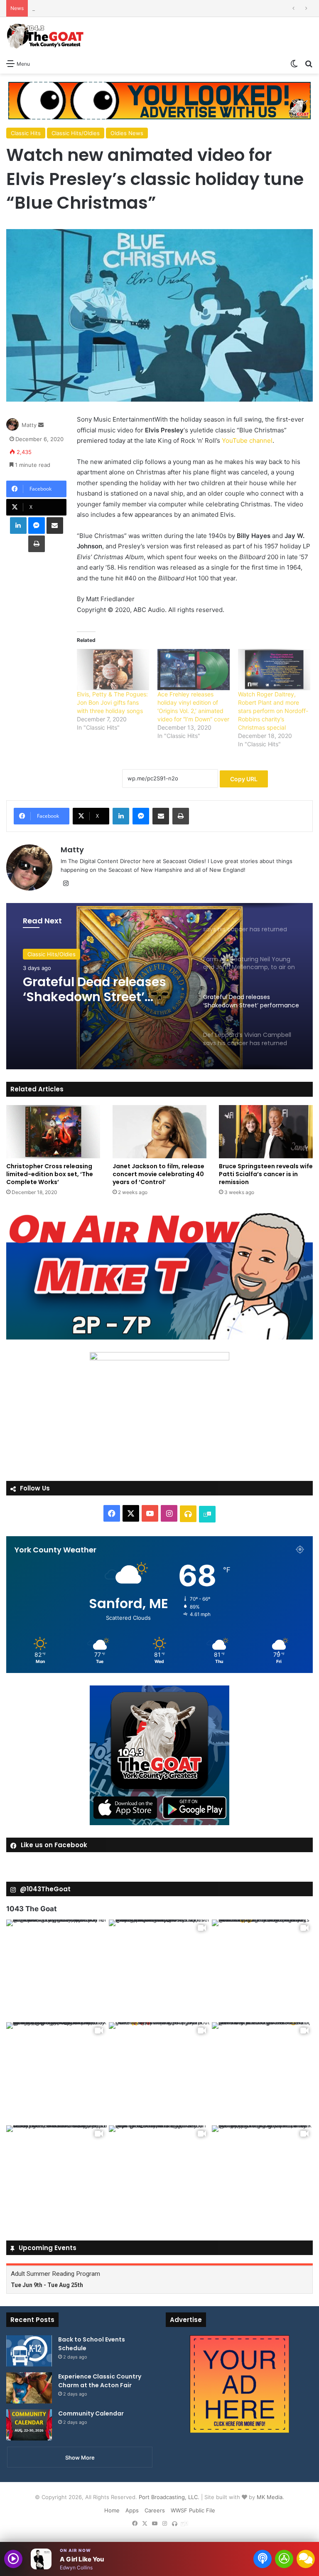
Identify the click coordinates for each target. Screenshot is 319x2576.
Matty (29, 425)
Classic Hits (26, 133)
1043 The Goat (32, 1909)
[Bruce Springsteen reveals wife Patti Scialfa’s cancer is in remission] (266, 1131)
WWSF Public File (193, 2510)
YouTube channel (247, 440)
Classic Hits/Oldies (76, 133)
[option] (159, 986)
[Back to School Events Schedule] (29, 2351)
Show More (80, 2458)
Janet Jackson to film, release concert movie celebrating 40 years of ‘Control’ (158, 1174)
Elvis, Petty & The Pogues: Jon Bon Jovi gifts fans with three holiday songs (112, 702)
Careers (155, 2510)
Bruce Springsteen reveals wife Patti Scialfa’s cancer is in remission (266, 1174)
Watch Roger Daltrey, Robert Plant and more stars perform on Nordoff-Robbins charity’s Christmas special (273, 711)
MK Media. (270, 2497)
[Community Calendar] (29, 2425)
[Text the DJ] (306, 2559)
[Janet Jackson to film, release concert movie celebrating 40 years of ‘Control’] (159, 1131)
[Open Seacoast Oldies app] (284, 2559)
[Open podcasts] (263, 2559)
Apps (132, 2510)
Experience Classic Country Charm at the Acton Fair (100, 2381)
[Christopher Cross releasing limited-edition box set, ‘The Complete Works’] (53, 1131)
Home (112, 2510)
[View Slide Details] (159, 1276)
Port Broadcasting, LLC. (169, 2497)
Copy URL (244, 779)
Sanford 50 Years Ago (60, 8)
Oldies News (127, 133)
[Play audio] (13, 2559)
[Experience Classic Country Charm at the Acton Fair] (29, 2388)
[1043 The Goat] (46, 36)
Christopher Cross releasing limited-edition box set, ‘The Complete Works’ (50, 1174)
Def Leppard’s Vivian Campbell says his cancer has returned (105, 989)
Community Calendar (91, 2413)
